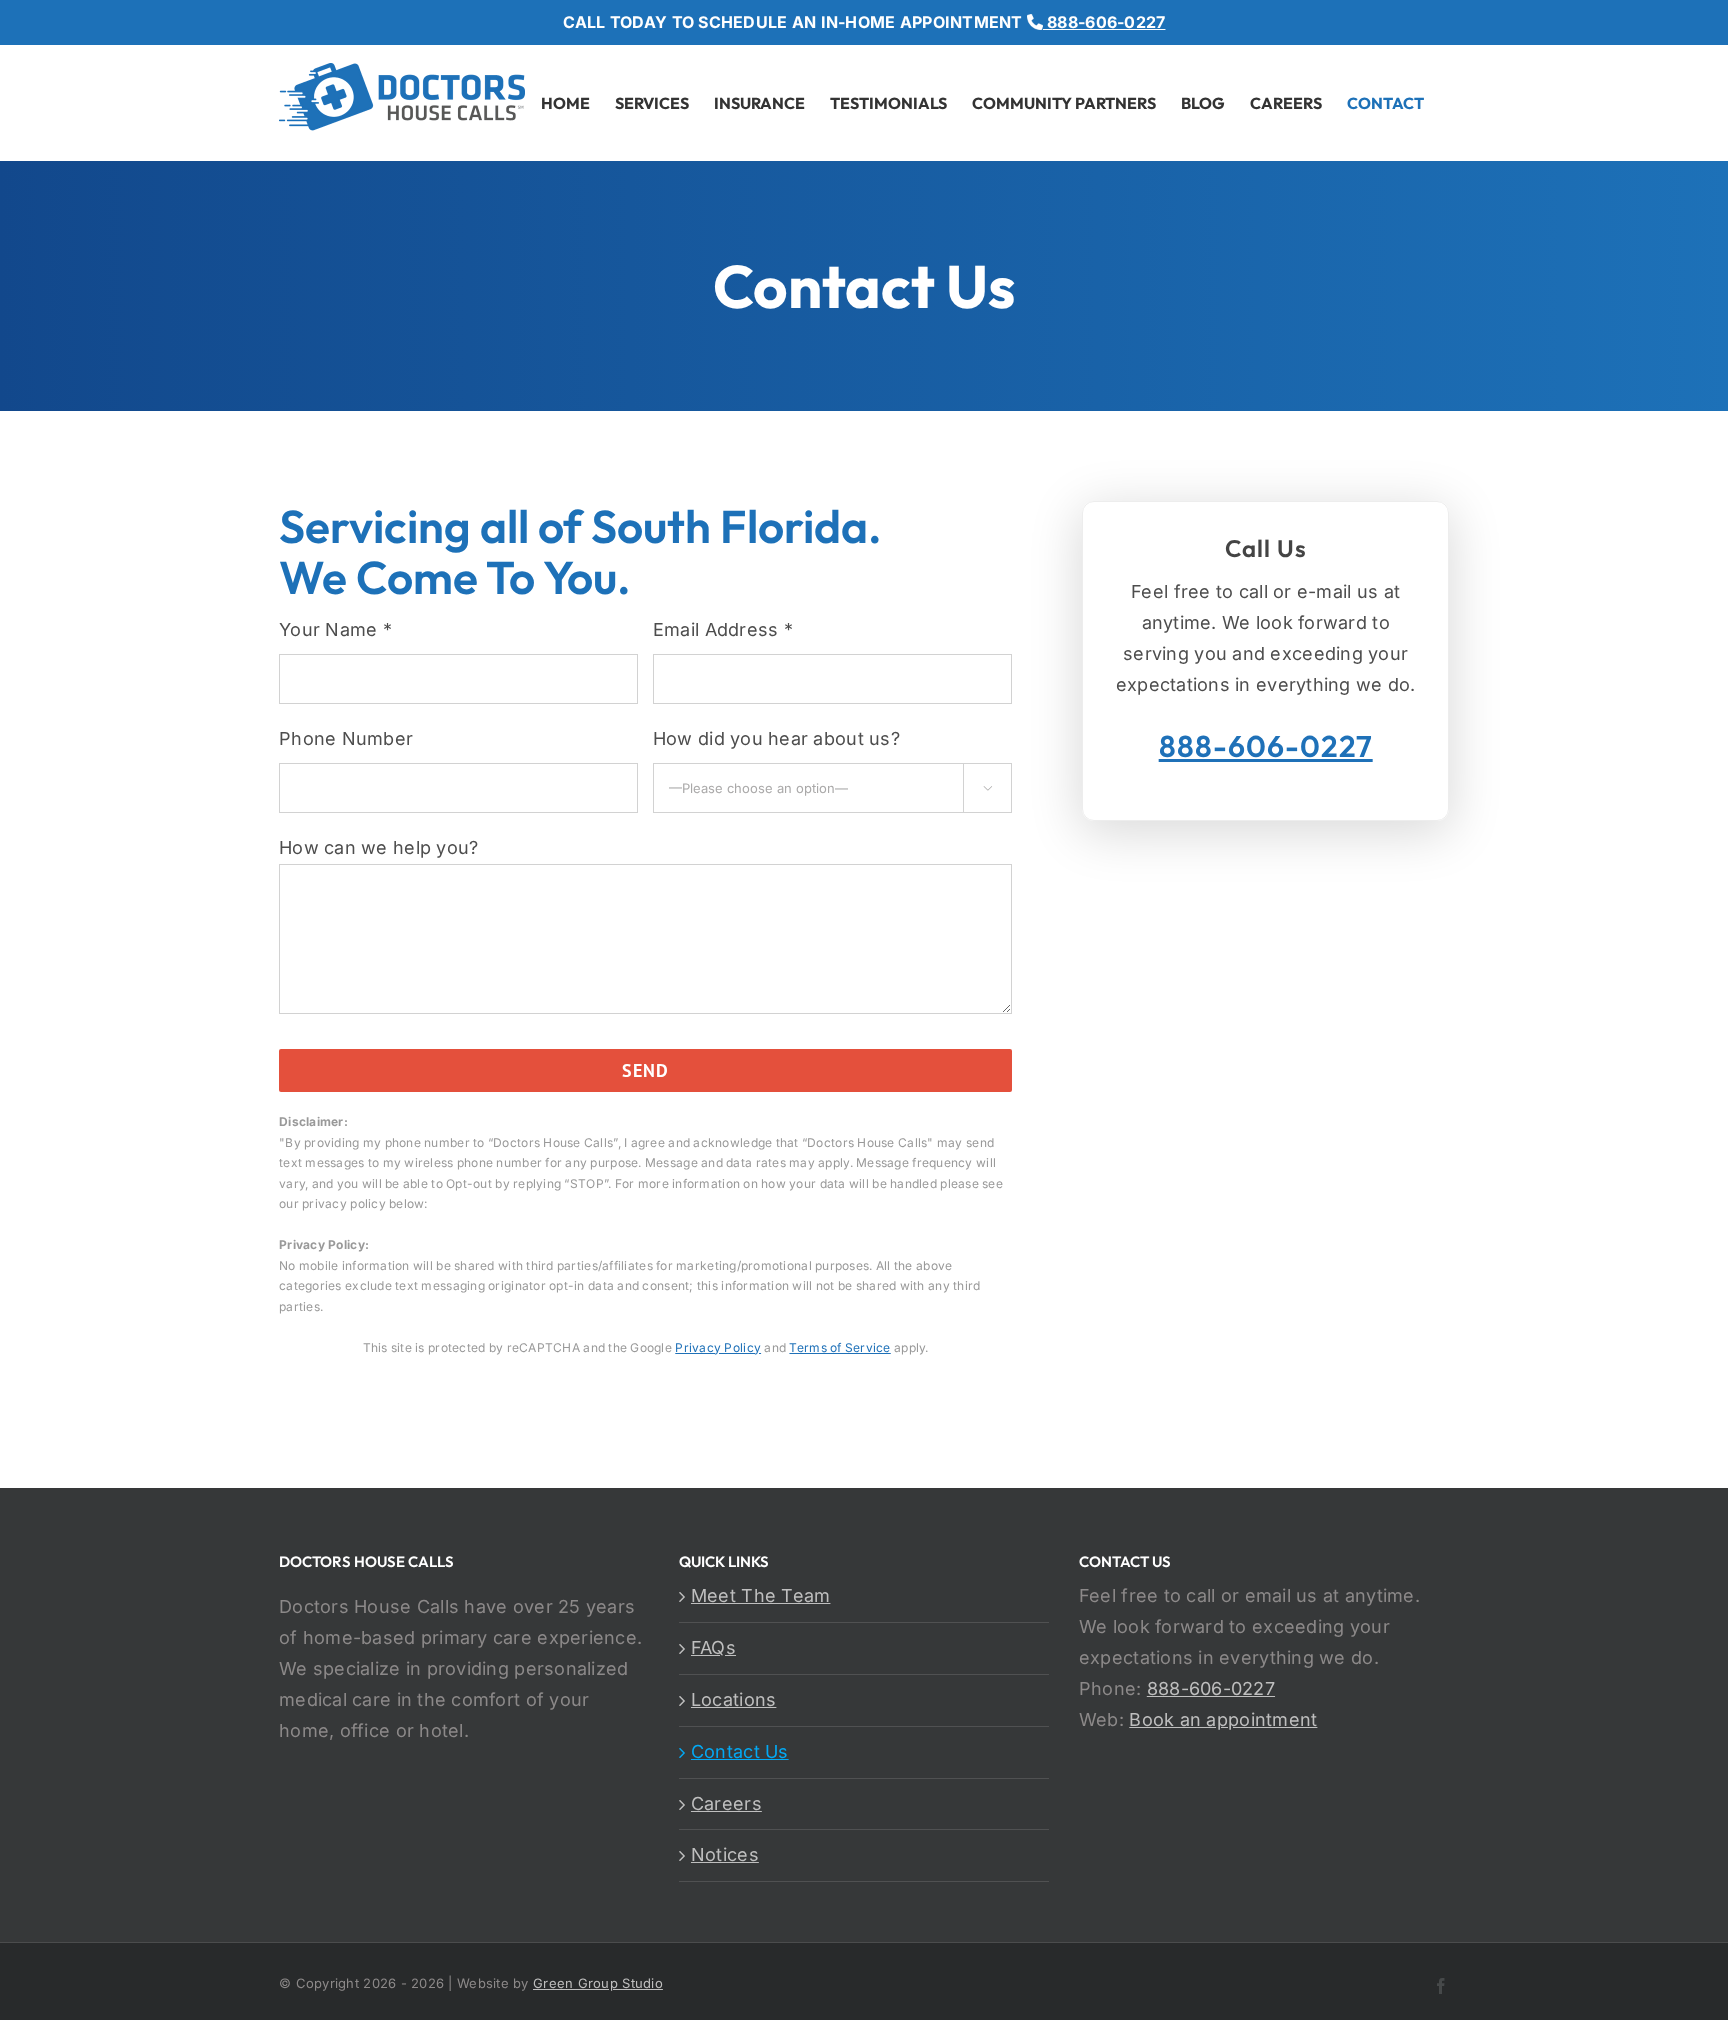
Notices (725, 1854)
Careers (726, 1803)
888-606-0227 (1104, 22)
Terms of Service (839, 1347)
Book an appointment (1223, 1719)
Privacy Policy (718, 1347)
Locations (733, 1699)
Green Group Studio (598, 1983)
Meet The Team (761, 1595)
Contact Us (740, 1751)
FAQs (713, 1647)
